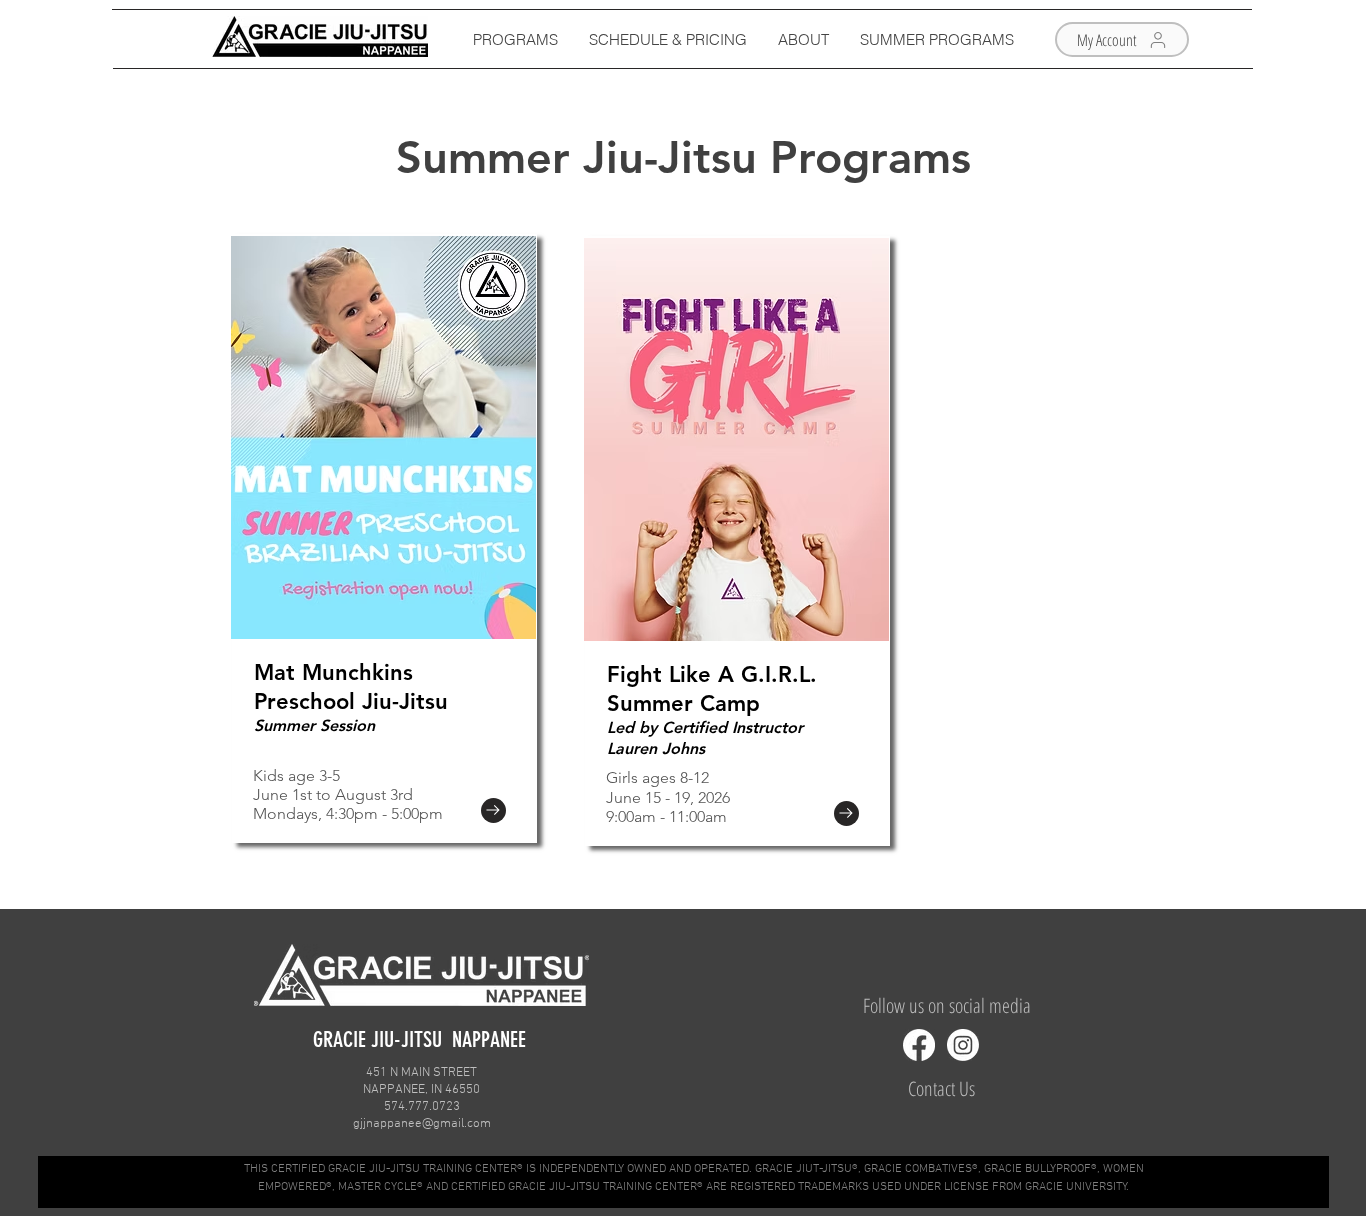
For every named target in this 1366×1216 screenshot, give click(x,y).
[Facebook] (919, 1045)
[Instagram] (963, 1045)
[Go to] (493, 810)
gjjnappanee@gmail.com (422, 1124)
